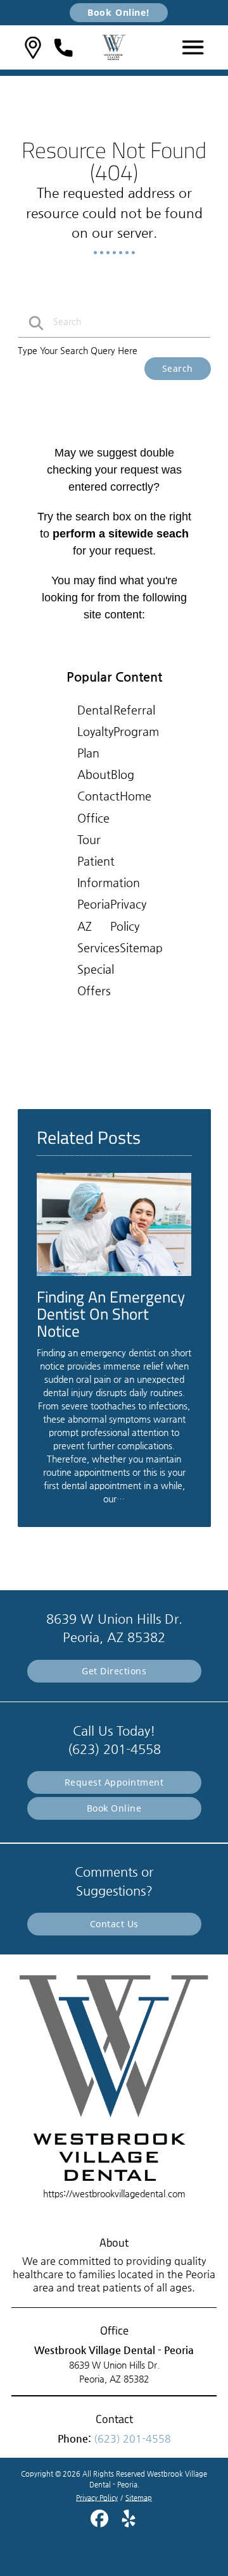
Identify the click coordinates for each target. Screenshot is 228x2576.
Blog (123, 774)
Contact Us (114, 1924)
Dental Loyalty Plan (95, 731)
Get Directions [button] (114, 1671)
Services (98, 948)
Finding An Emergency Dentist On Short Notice (111, 1314)
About (94, 774)
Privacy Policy (97, 2498)
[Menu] (193, 47)
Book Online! (119, 12)
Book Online (114, 1808)
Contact (98, 796)
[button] (33, 48)
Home (136, 796)
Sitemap (141, 948)
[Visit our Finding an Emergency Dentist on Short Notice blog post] (114, 1279)
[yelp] (129, 2523)
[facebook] (101, 2523)
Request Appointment (114, 1782)
